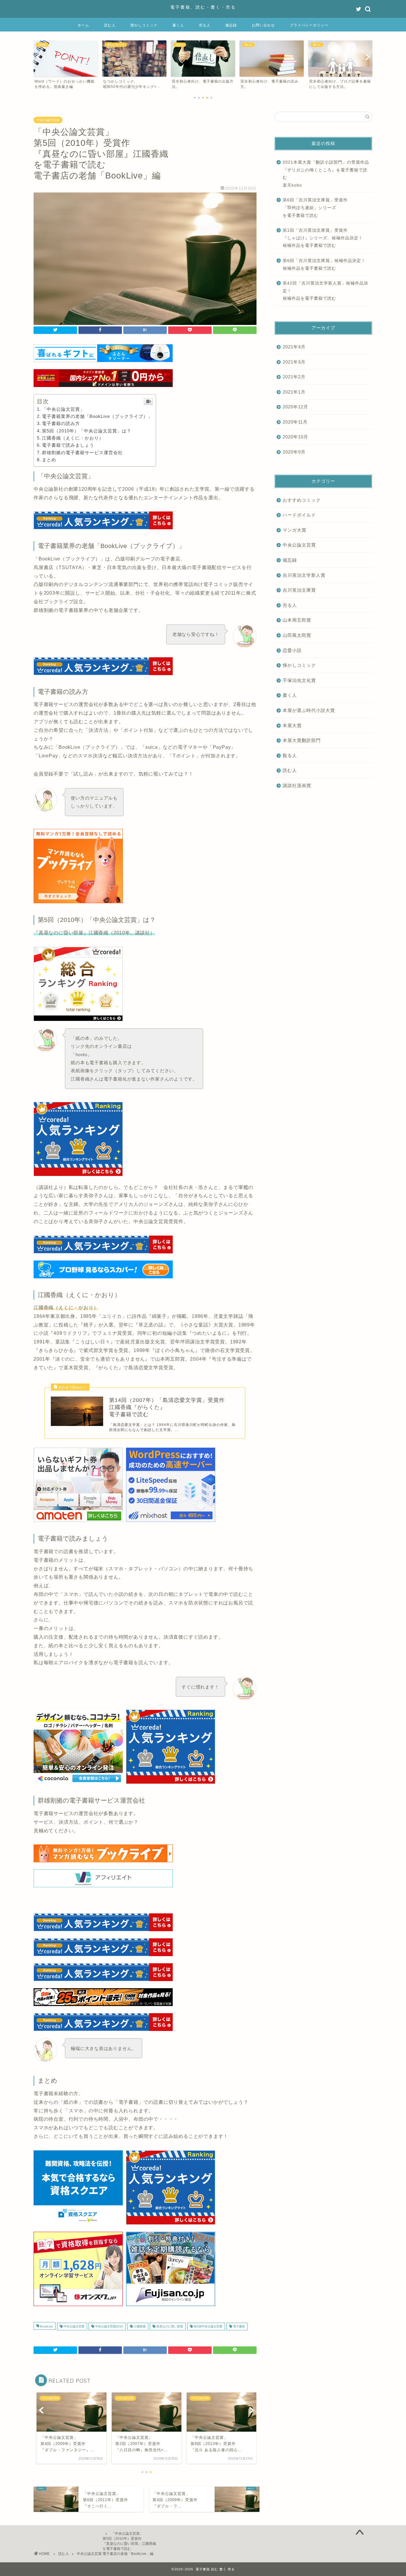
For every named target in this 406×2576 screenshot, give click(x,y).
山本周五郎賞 (297, 620)
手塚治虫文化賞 (299, 680)
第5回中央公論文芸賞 (208, 2326)
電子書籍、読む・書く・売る (203, 7)
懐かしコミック (144, 25)
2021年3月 (294, 362)
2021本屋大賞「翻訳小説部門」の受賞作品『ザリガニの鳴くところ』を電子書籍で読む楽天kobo (326, 174)
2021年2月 (294, 377)
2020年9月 (294, 452)
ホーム (83, 25)
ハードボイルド (299, 515)
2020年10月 (295, 437)
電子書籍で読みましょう (68, 445)
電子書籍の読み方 (61, 423)
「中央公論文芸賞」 (63, 409)
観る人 (290, 755)
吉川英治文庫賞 (299, 590)
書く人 (178, 25)
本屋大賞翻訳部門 (302, 740)
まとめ (49, 460)
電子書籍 (239, 2326)
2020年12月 (295, 407)
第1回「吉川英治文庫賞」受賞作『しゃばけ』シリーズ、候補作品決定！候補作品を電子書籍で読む (323, 238)
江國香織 (139, 2326)
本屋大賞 (292, 725)
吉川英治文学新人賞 (304, 575)
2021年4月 (294, 347)
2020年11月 (295, 422)
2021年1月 (294, 392)
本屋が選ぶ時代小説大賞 (309, 710)
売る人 (205, 25)
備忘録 (231, 25)
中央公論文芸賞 (48, 120)
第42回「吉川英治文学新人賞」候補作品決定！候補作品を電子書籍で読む (325, 291)
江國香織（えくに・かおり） (73, 438)
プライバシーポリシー (309, 25)
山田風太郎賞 (297, 635)
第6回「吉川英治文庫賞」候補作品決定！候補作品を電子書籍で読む (324, 264)
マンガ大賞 (295, 530)
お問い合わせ (263, 25)
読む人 (110, 25)
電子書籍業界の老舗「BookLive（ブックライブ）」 (97, 416)
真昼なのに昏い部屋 (169, 2326)
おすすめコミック (302, 500)
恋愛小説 (292, 650)
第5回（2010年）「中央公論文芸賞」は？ (87, 431)
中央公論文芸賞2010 (109, 2326)
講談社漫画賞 (297, 785)
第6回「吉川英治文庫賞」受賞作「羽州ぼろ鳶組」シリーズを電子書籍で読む (315, 208)
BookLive (46, 2326)
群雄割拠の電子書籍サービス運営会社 (82, 453)
